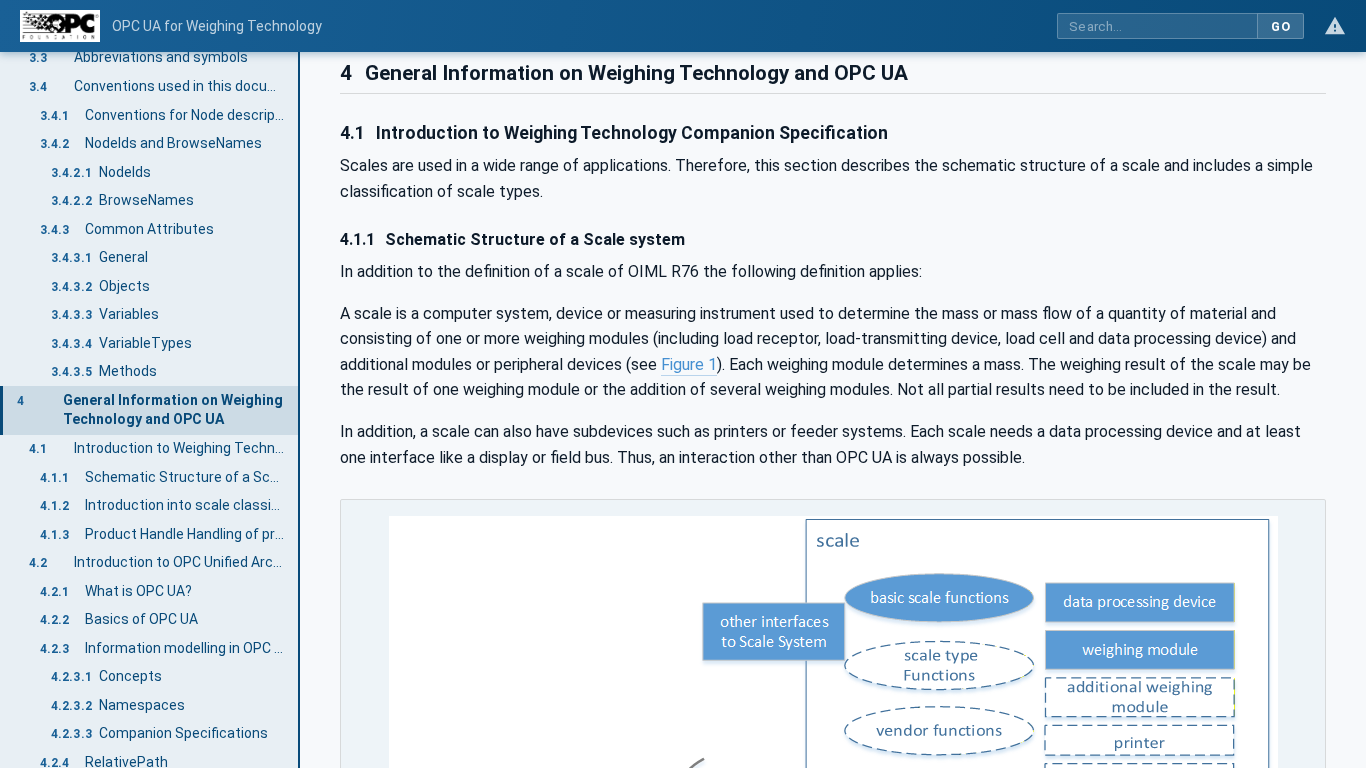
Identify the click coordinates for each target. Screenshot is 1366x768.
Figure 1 (689, 364)
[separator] (300, 410)
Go (1280, 26)
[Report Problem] (1335, 26)
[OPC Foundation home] (60, 26)
